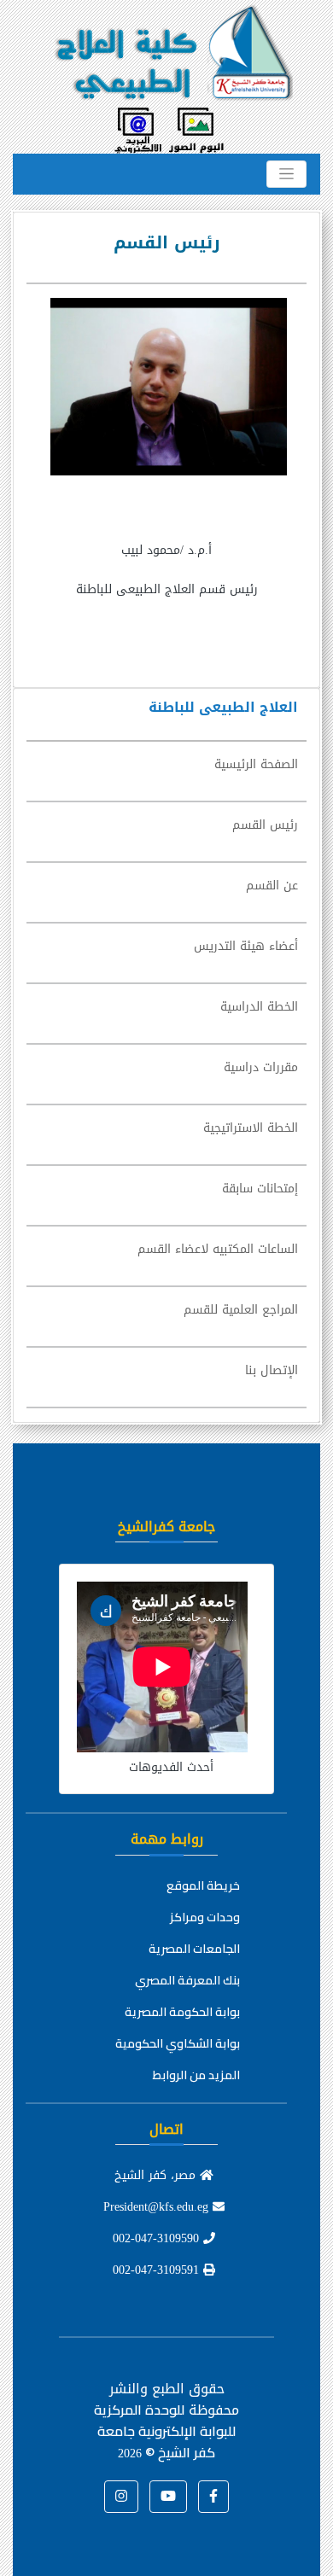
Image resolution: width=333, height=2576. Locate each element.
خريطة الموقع (203, 1885)
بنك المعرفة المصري (187, 1980)
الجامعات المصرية (194, 1949)
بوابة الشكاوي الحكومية (178, 2043)
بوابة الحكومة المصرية (182, 2012)
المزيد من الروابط (196, 2075)
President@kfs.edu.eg (158, 2207)
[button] (213, 2497)
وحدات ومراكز (205, 1917)
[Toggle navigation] (286, 174)
